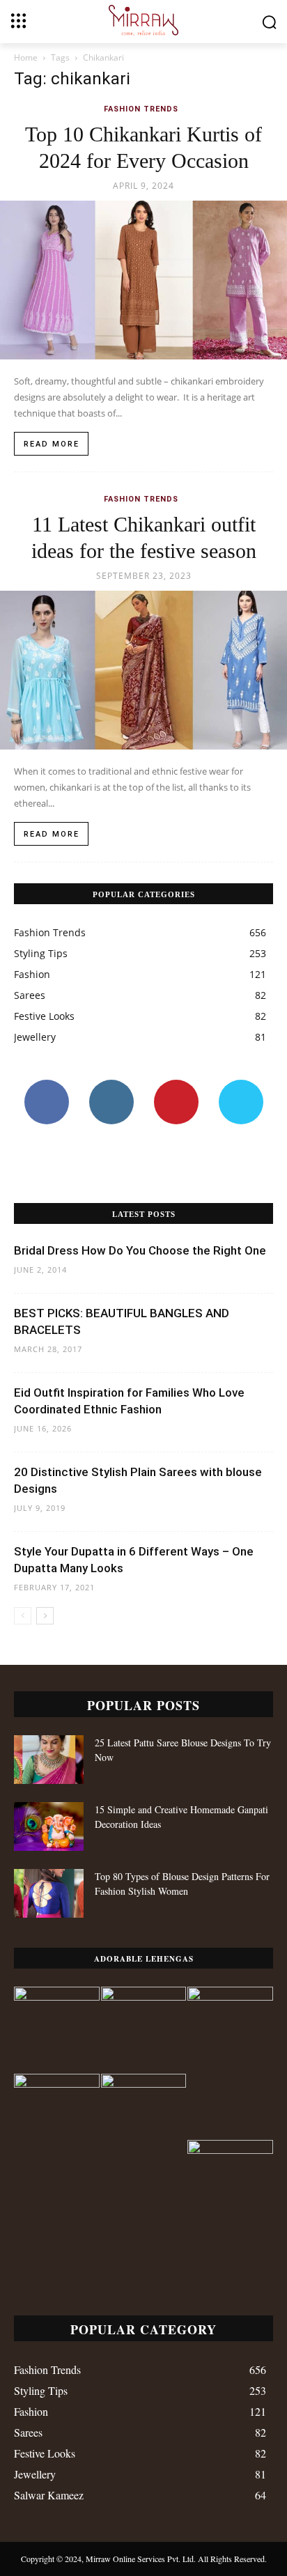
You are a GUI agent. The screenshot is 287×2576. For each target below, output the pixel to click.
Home (26, 57)
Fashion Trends (141, 109)
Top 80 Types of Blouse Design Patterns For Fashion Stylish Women (182, 1884)
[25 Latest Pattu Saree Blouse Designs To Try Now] (49, 1760)
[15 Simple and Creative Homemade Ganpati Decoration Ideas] (49, 1826)
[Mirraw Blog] (143, 21)
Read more (52, 444)
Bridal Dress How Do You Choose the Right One (140, 1250)
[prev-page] (23, 1616)
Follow (111, 1085)
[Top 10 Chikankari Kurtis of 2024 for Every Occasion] (143, 280)
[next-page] (45, 1616)
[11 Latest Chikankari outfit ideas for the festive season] (143, 670)
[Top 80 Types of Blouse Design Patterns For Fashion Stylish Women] (49, 1893)
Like (46, 1085)
